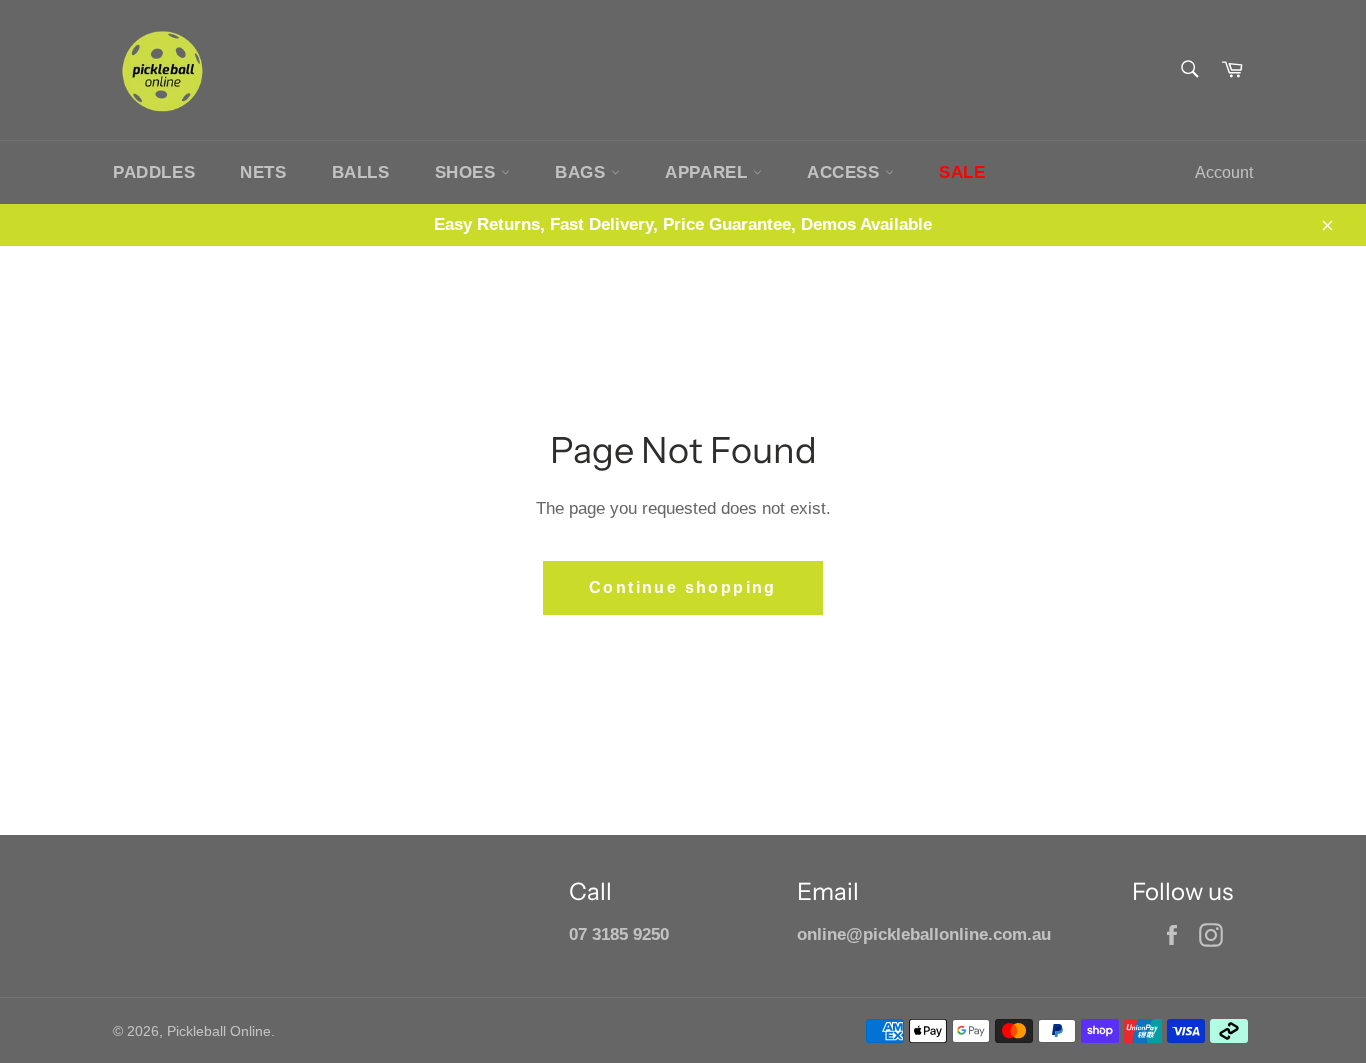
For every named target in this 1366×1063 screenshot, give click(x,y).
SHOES (468, 172)
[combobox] (1188, 70)
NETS (263, 172)
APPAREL (709, 172)
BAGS (583, 172)
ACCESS (846, 172)
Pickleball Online (219, 1031)
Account (1224, 172)
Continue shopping (683, 587)
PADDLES (154, 172)
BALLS (361, 172)
